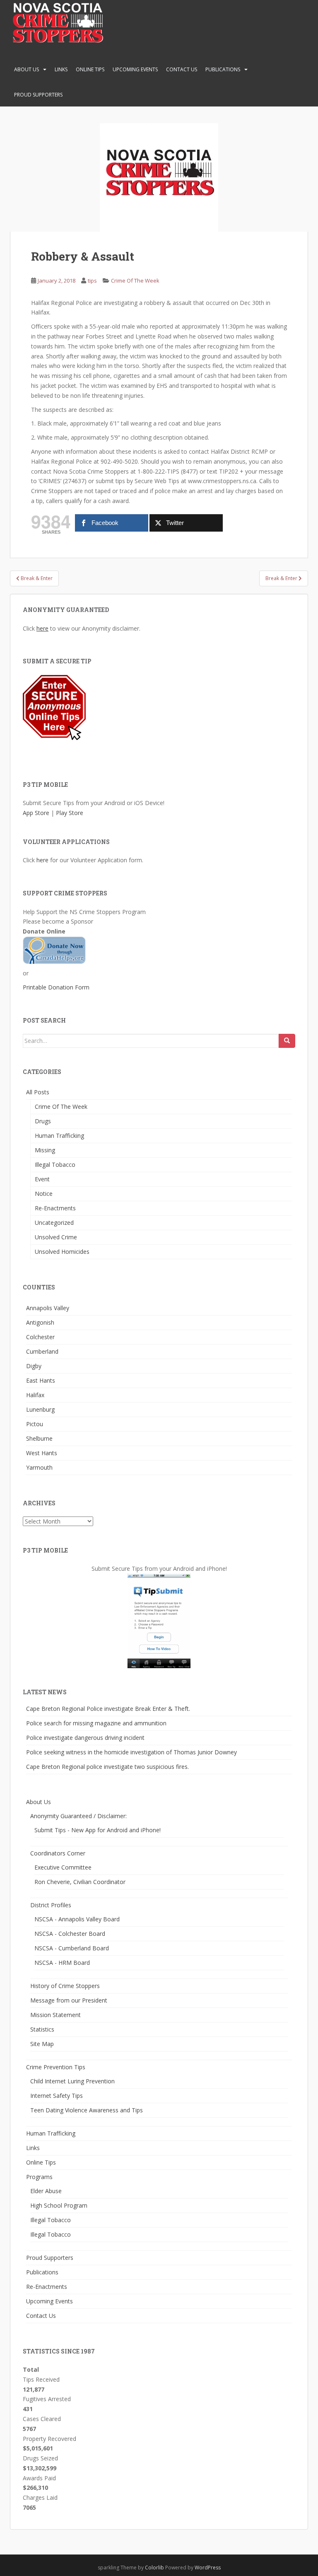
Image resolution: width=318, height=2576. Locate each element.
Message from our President (69, 2000)
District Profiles (51, 1905)
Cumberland (42, 1351)
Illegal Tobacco (55, 1165)
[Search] (287, 1041)
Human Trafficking (59, 1136)
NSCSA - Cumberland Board (72, 1948)
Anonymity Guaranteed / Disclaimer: (78, 1816)
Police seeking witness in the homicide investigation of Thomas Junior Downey (131, 1752)
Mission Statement (55, 2015)
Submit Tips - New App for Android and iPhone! (98, 1830)
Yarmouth (39, 1467)
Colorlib (154, 2568)
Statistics (42, 2029)
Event (42, 1179)
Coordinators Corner (58, 1853)
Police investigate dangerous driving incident (85, 1738)
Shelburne (39, 1438)
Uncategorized (54, 1223)
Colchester (40, 1337)
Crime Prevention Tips (56, 2067)
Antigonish (40, 1322)
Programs (39, 2177)
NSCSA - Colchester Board (70, 1934)
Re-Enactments (55, 1208)
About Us (26, 69)
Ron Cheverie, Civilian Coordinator (80, 1882)
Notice (44, 1194)
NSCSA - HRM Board (62, 1963)
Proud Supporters (38, 95)
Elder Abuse (46, 2191)
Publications (223, 69)
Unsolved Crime (56, 1237)
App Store (36, 813)
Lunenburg (40, 1409)
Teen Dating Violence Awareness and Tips (87, 2110)
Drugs (43, 1121)
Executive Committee (63, 1867)
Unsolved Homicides (62, 1252)
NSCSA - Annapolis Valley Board (77, 1919)
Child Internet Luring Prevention (72, 2081)
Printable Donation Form (56, 987)
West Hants (42, 1453)
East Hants (41, 1380)
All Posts (38, 1092)
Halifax (35, 1395)
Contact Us (182, 69)
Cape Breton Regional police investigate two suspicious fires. (107, 1767)
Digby (34, 1366)
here (42, 628)
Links (61, 69)
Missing (45, 1150)
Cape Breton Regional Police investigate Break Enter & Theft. (108, 1709)
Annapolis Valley (48, 1308)
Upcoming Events (135, 69)
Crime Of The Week (135, 281)
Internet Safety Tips (57, 2096)
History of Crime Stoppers (65, 1986)
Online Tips (90, 69)
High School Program (59, 2205)
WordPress (208, 2568)
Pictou (35, 1424)
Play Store (70, 813)
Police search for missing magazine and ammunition (96, 1723)
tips (92, 281)
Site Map (42, 2044)
